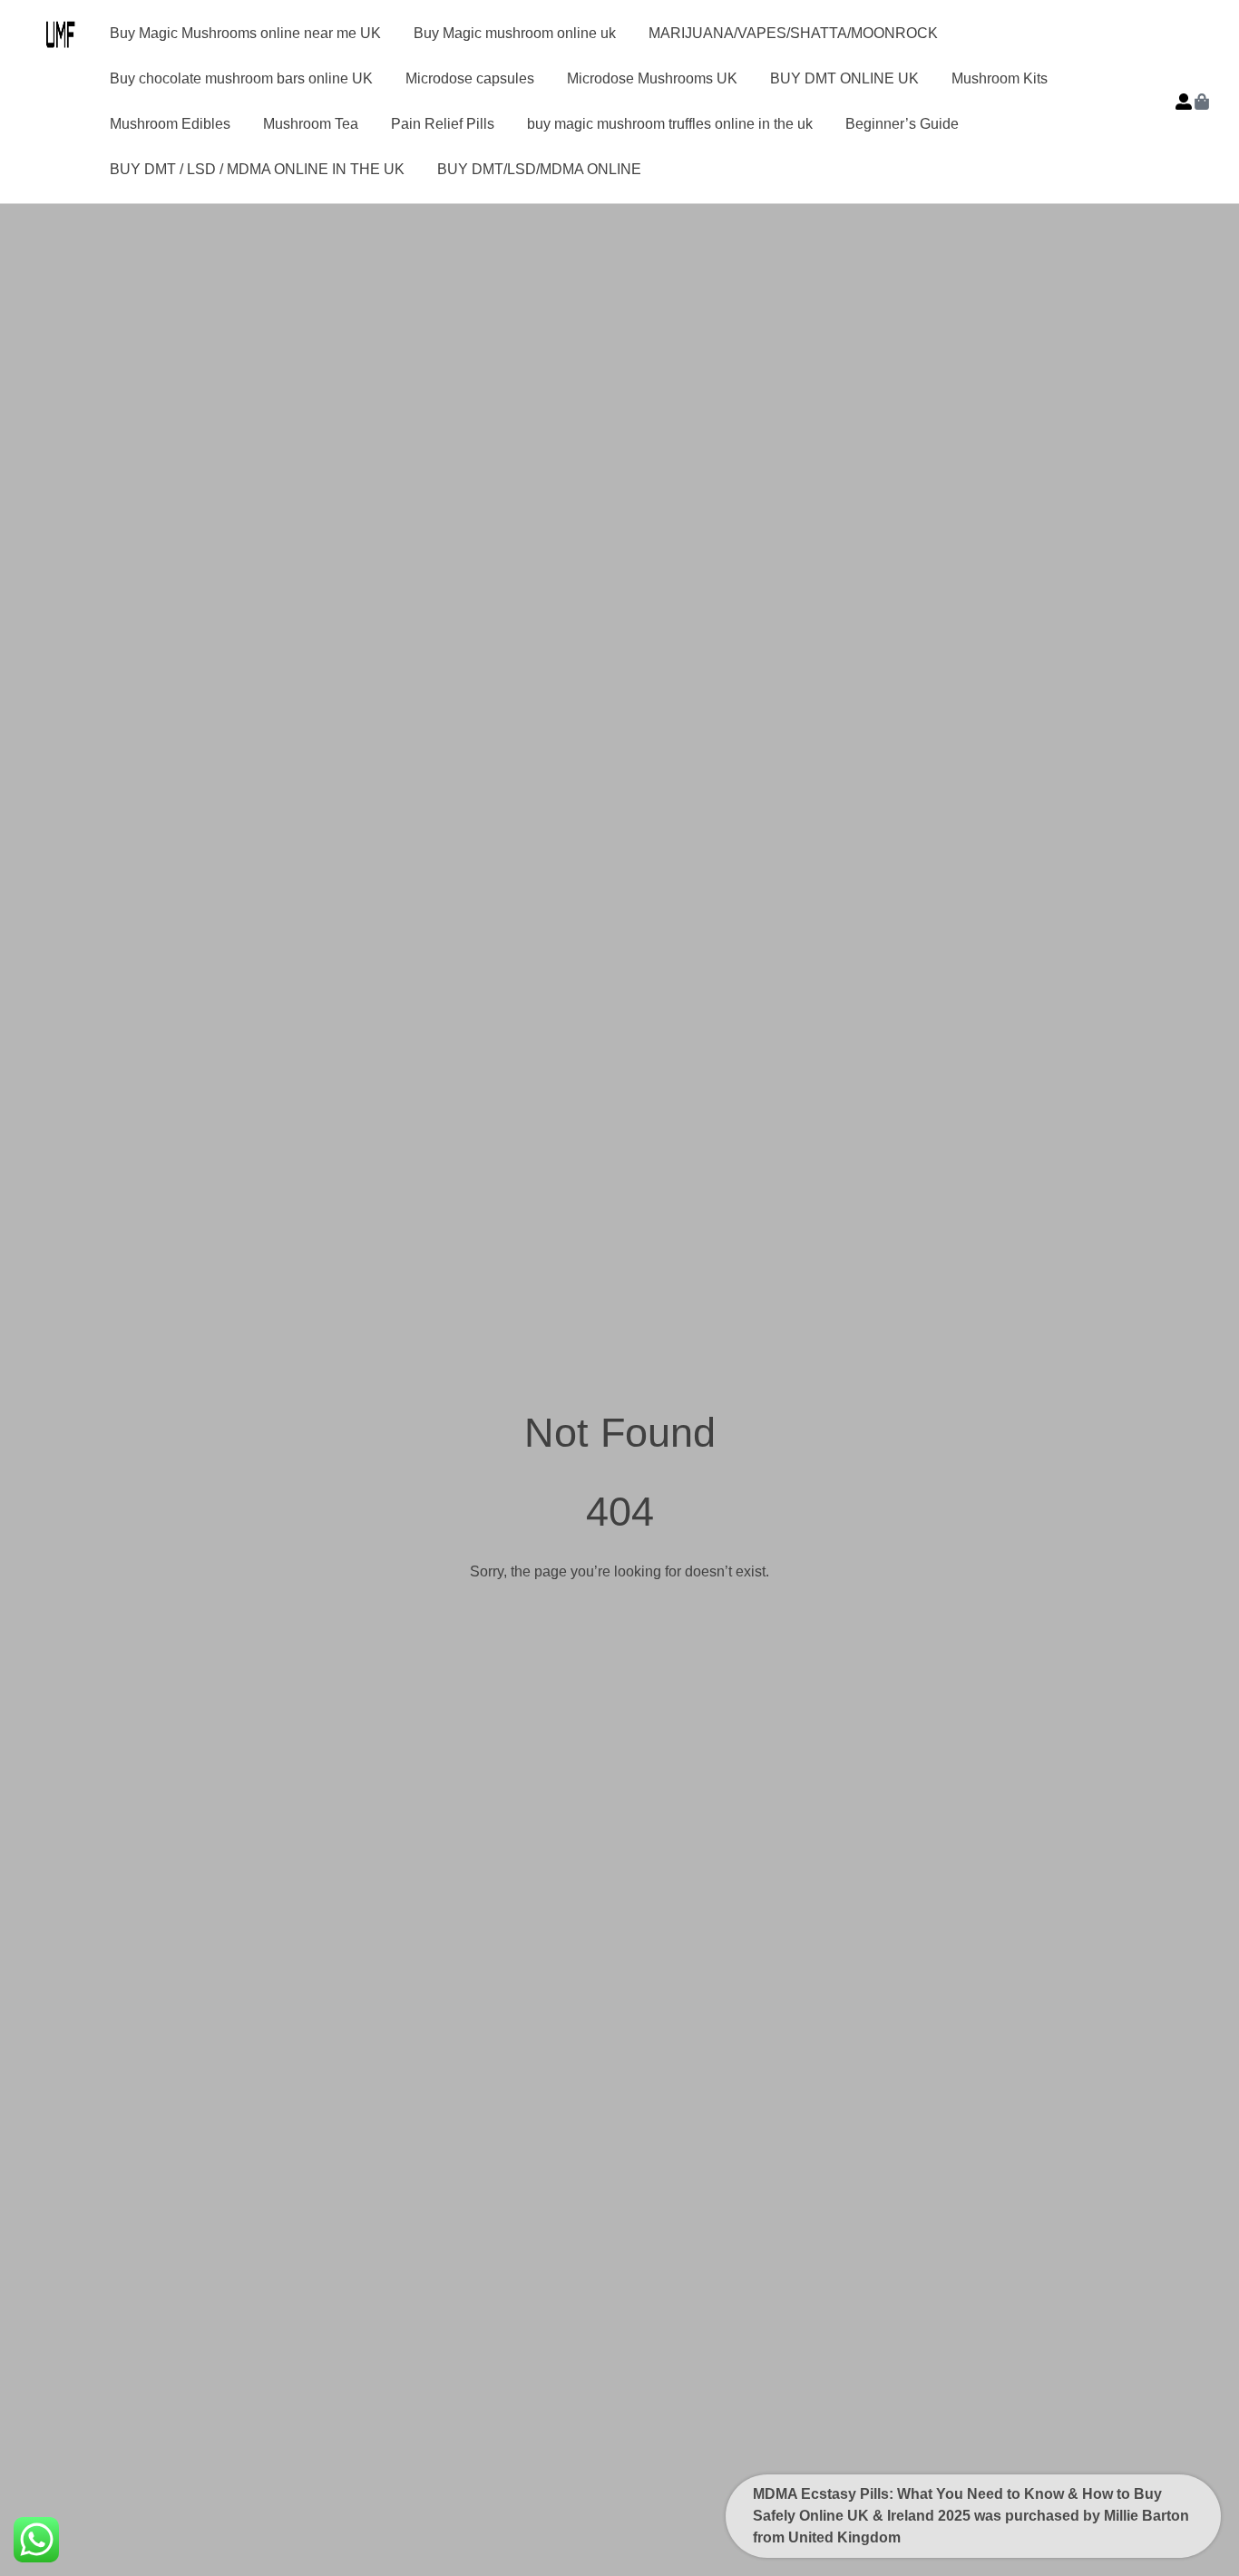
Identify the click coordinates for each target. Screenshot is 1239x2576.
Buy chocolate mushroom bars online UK (241, 78)
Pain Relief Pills (443, 124)
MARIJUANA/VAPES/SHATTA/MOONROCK (793, 33)
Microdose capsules (470, 78)
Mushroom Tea (311, 124)
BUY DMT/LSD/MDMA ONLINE (539, 169)
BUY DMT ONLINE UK (844, 78)
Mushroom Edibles (170, 124)
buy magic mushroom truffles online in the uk (670, 124)
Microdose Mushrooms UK (652, 78)
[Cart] (1202, 102)
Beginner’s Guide (902, 124)
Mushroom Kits (1000, 78)
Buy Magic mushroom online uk (515, 33)
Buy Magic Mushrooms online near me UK (245, 33)
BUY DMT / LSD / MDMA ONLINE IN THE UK (257, 169)
